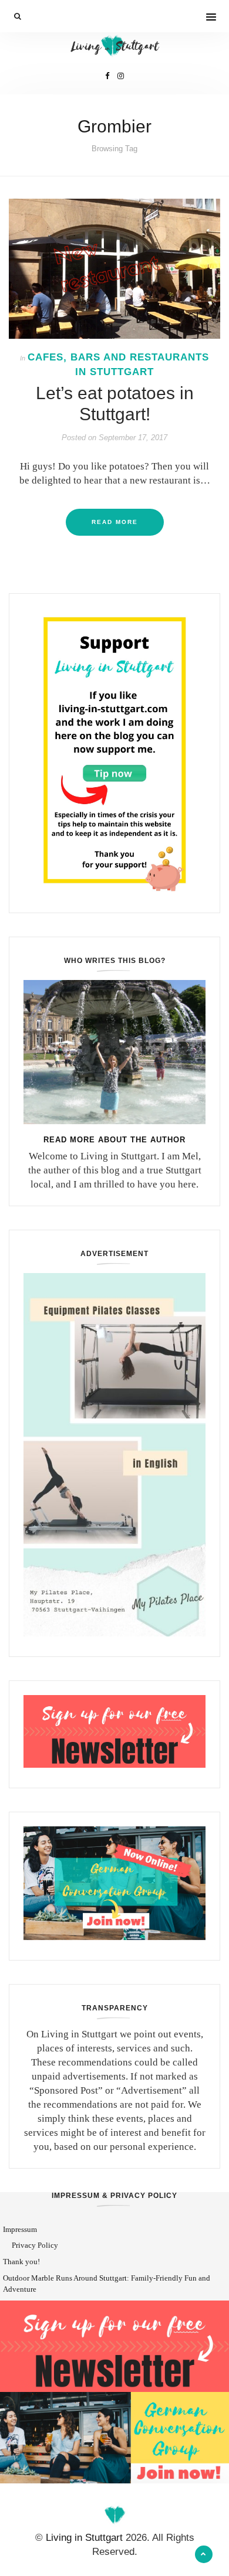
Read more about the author (114, 1140)
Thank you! (21, 2262)
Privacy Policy (35, 2245)
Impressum (20, 2229)
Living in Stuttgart (84, 2538)
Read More (115, 522)
